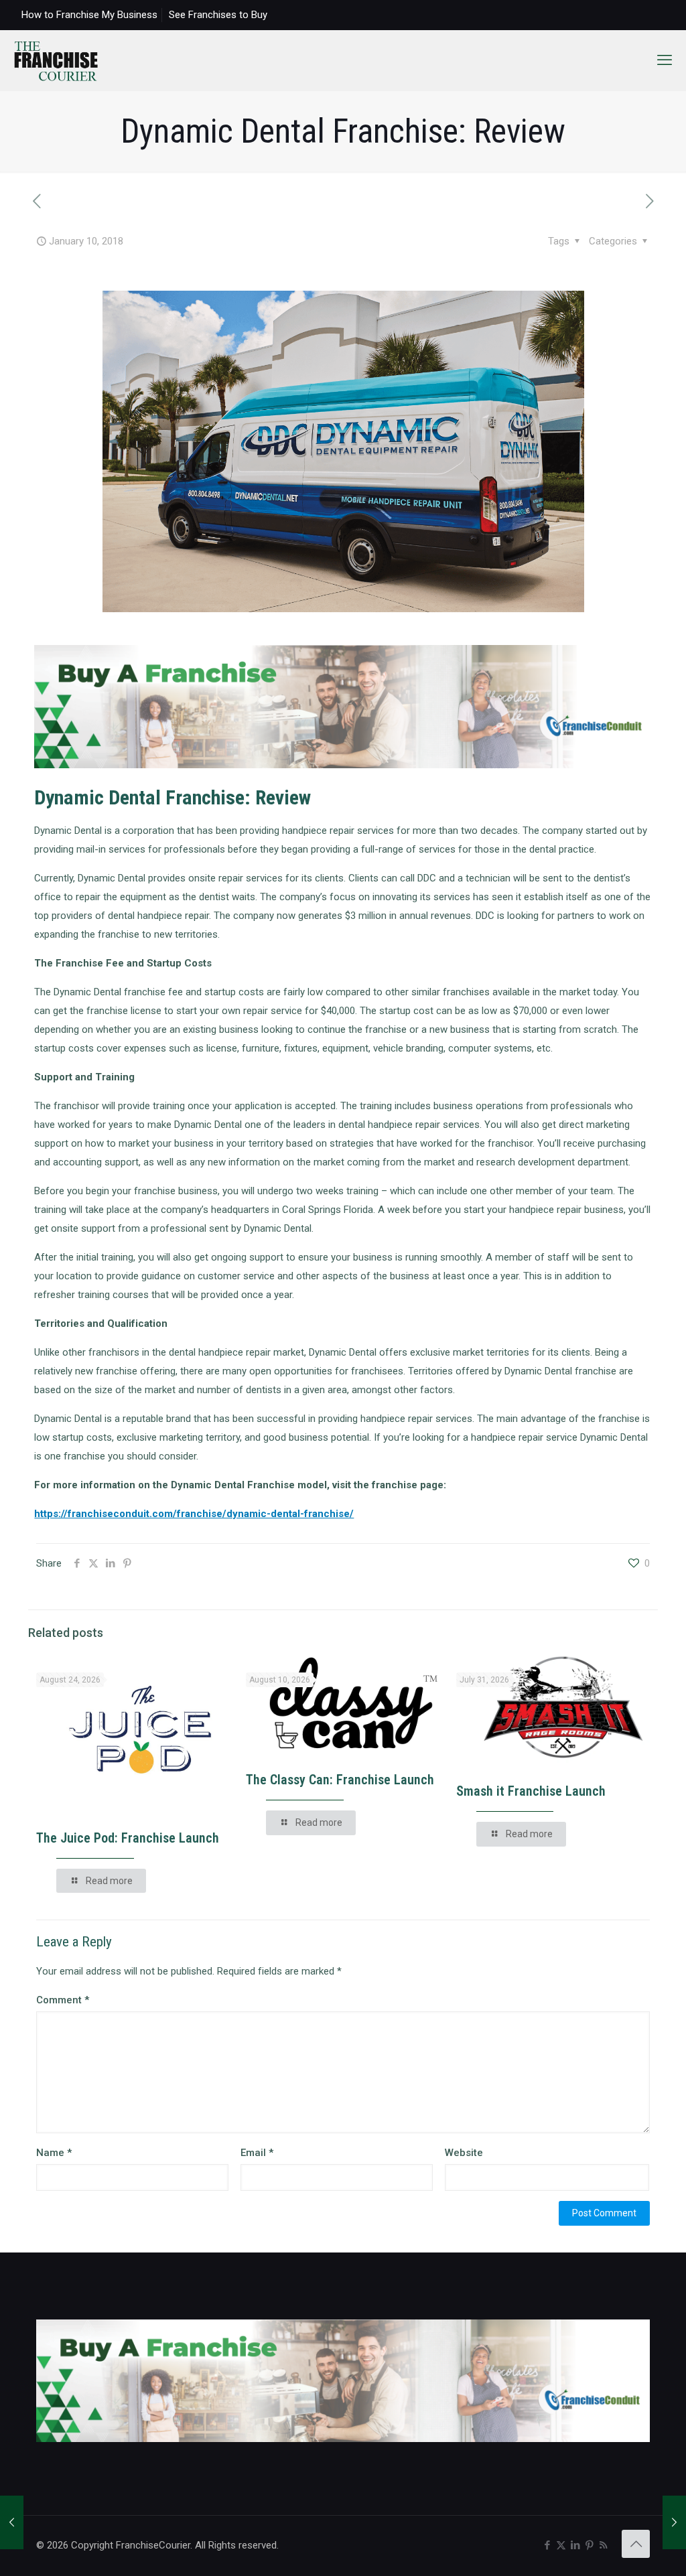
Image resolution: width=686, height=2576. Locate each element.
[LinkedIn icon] (575, 2545)
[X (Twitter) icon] (561, 2545)
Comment (63, 2000)
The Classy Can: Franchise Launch (340, 1780)
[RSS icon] (603, 2545)
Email (257, 2153)
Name (54, 2153)
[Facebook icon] (547, 2545)
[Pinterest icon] (589, 2545)
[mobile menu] (665, 60)
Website (464, 2153)
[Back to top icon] (636, 2544)
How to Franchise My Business (89, 15)
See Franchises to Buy (218, 15)
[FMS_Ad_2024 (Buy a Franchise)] (343, 765)
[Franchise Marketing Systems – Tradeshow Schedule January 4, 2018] (12, 2522)
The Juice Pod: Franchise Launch (128, 1838)
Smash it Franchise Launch (531, 1791)
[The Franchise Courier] (56, 60)
